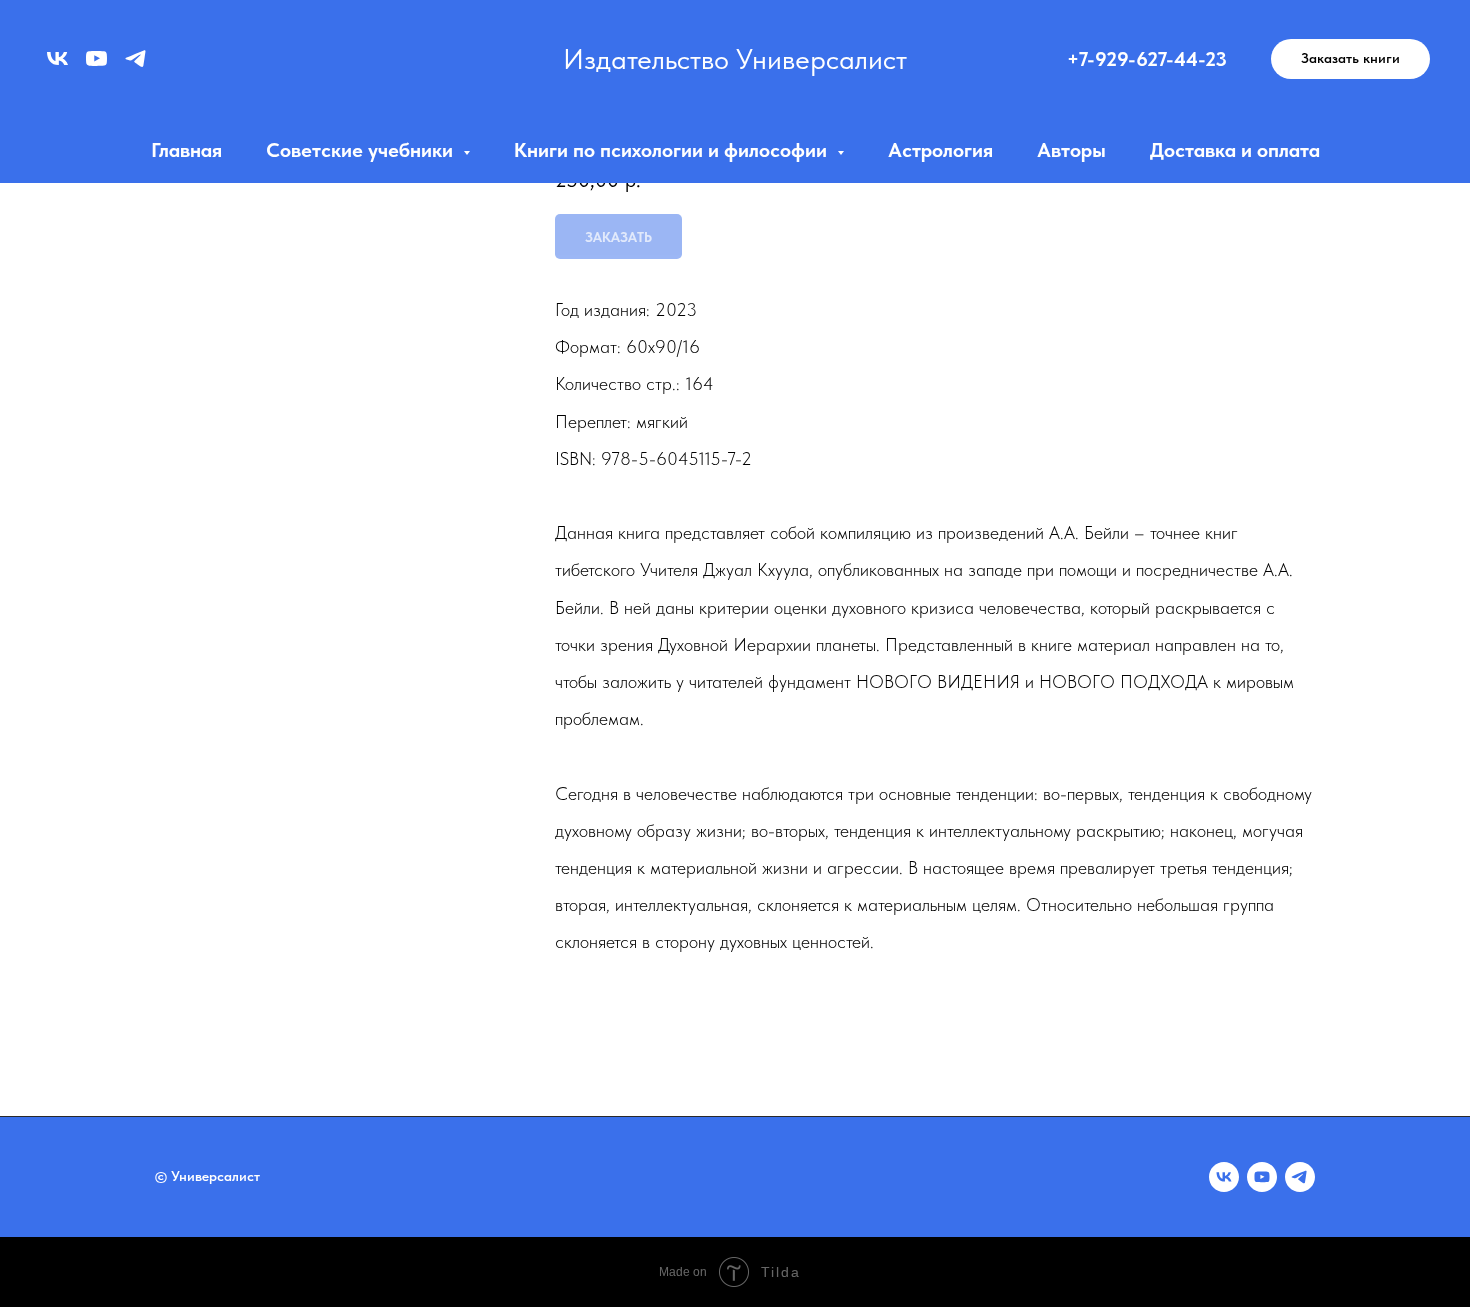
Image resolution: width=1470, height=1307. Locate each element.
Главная (186, 150)
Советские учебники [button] (362, 150)
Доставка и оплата (1235, 150)
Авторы (1071, 150)
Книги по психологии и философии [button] (673, 150)
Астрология (940, 150)
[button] (1350, 59)
